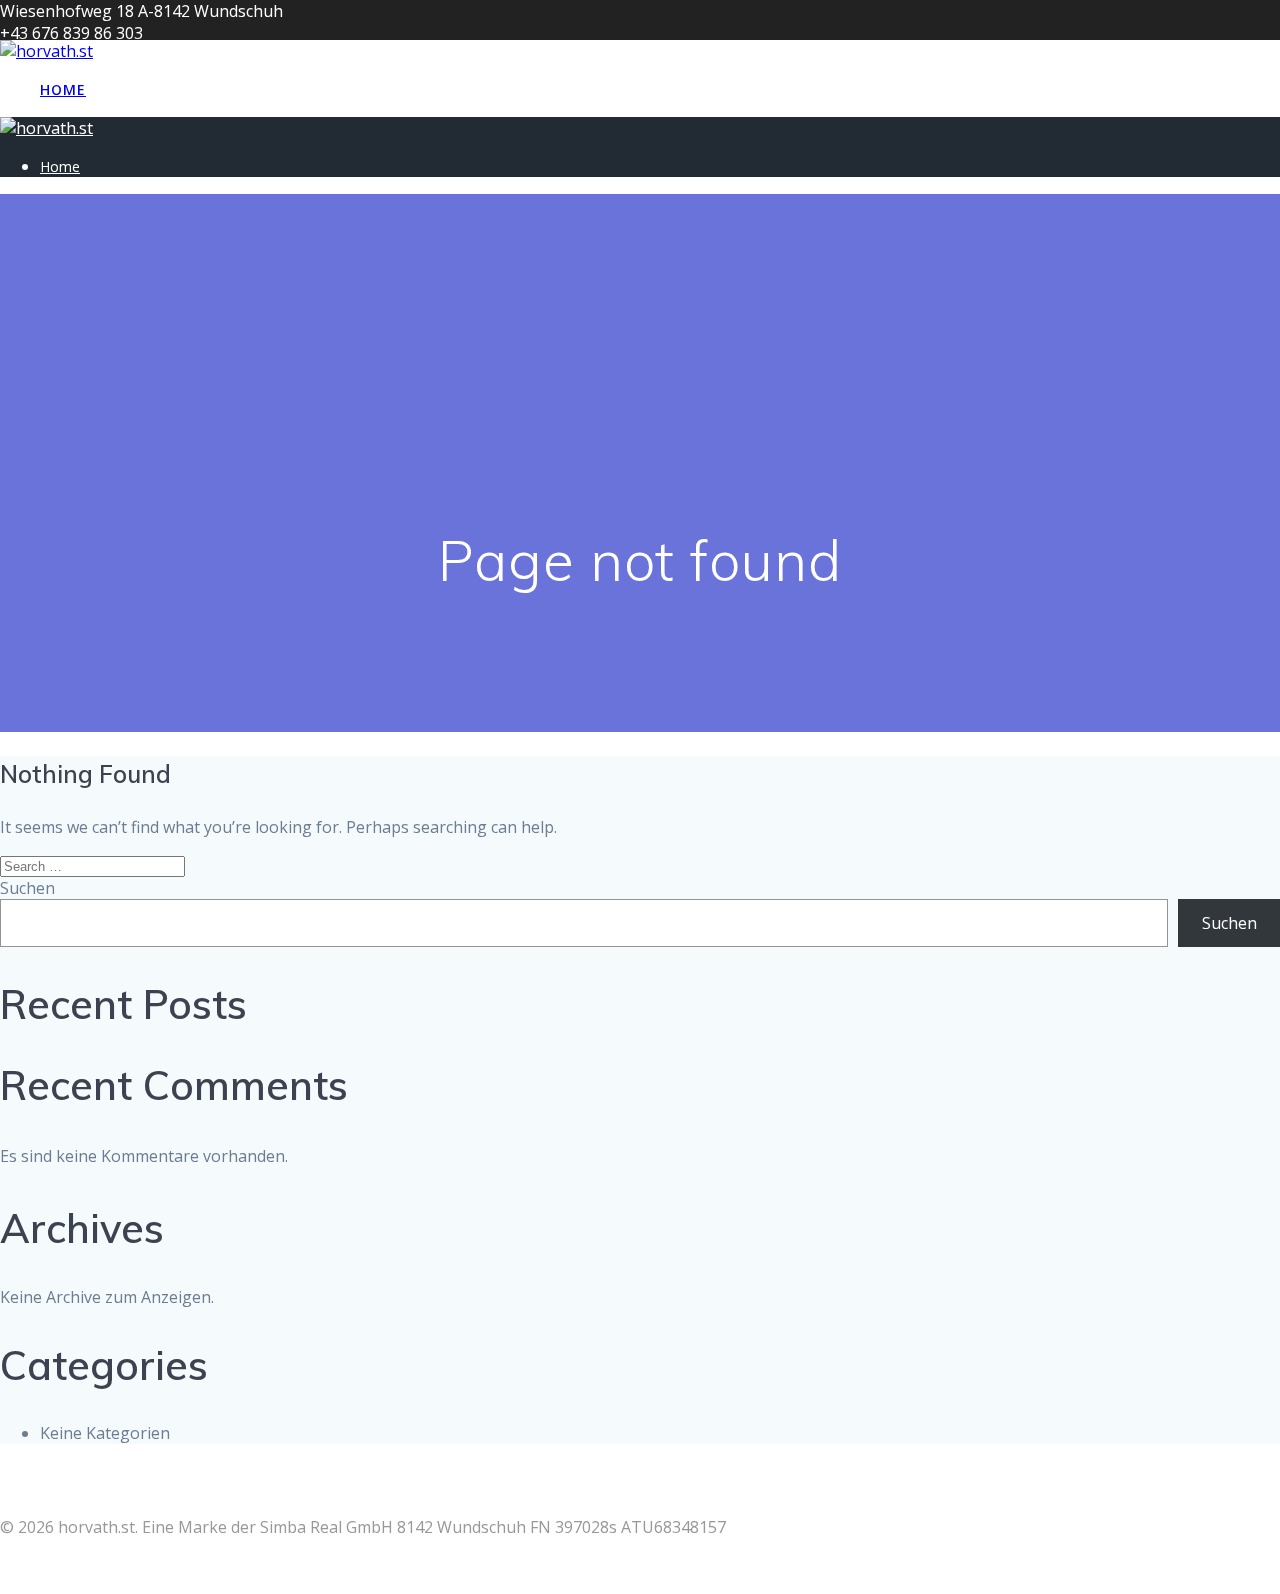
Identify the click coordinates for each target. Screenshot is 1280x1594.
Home (63, 89)
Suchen (27, 888)
